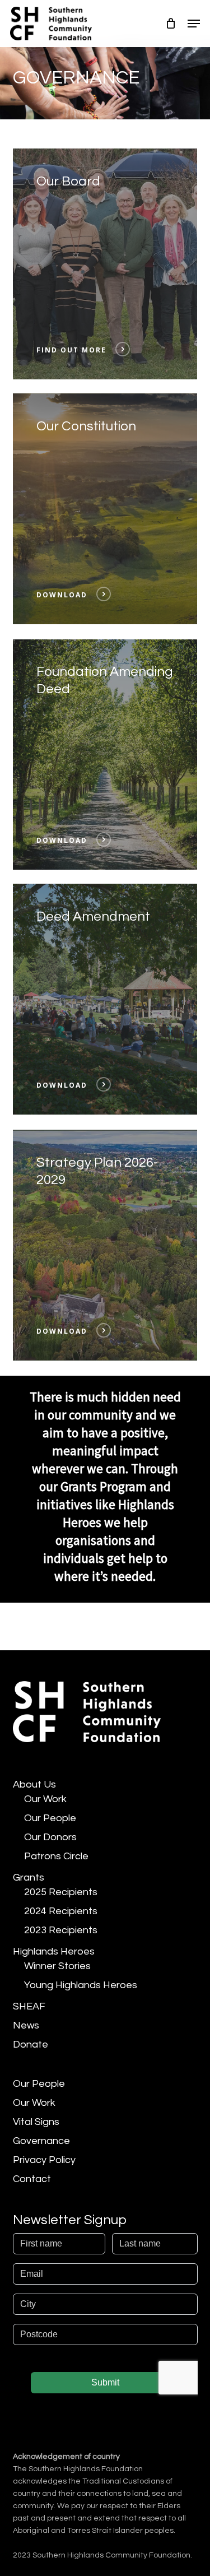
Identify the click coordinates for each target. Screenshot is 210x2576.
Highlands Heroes (54, 1951)
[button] (194, 24)
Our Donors (50, 1837)
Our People (50, 1818)
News (26, 2025)
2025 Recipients (61, 1892)
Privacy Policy (44, 2160)
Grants (29, 1878)
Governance (41, 2141)
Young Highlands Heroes (81, 1985)
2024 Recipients (61, 1911)
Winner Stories (57, 1966)
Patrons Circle (56, 1856)
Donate (31, 2044)
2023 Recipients (61, 1930)
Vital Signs (36, 2122)
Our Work (45, 1799)
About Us (34, 1784)
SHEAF (29, 2006)
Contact (32, 2179)
